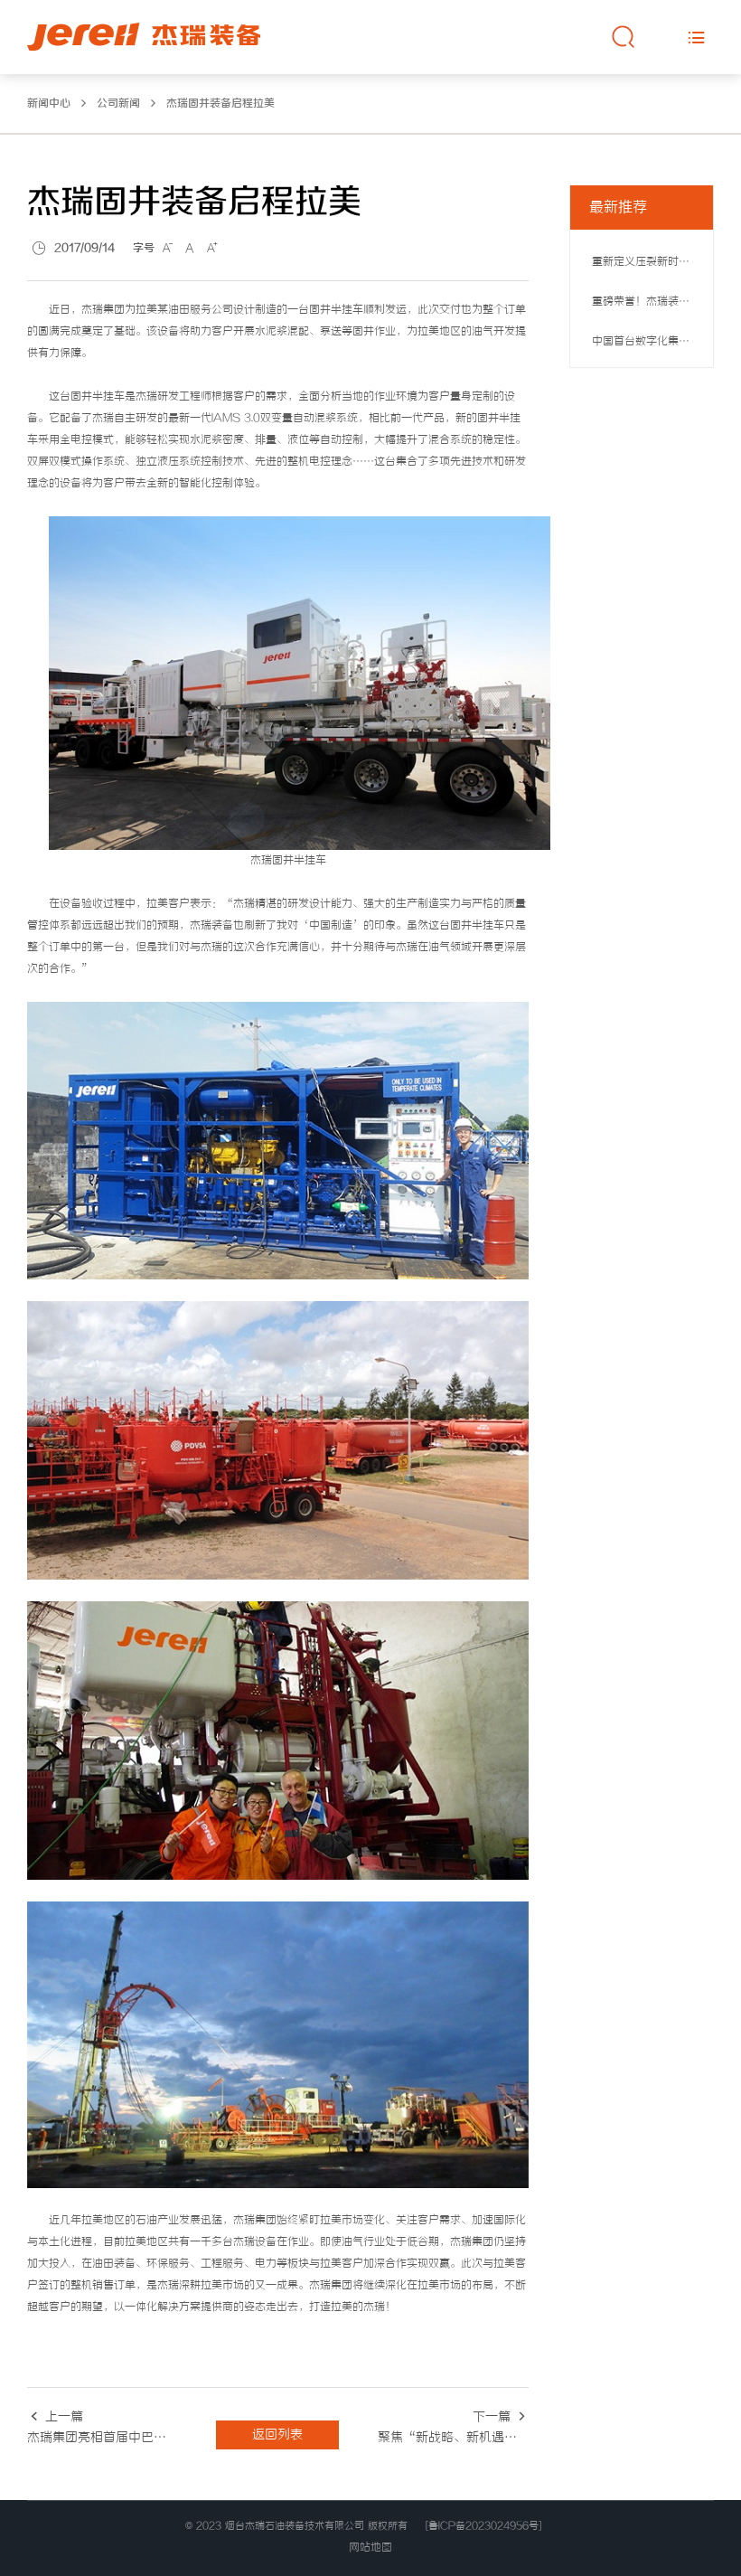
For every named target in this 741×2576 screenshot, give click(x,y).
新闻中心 (49, 104)
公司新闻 (118, 104)
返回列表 (277, 2435)
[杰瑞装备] (144, 37)
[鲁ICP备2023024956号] (483, 2526)
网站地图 (370, 2548)
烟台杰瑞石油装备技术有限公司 (295, 2526)
